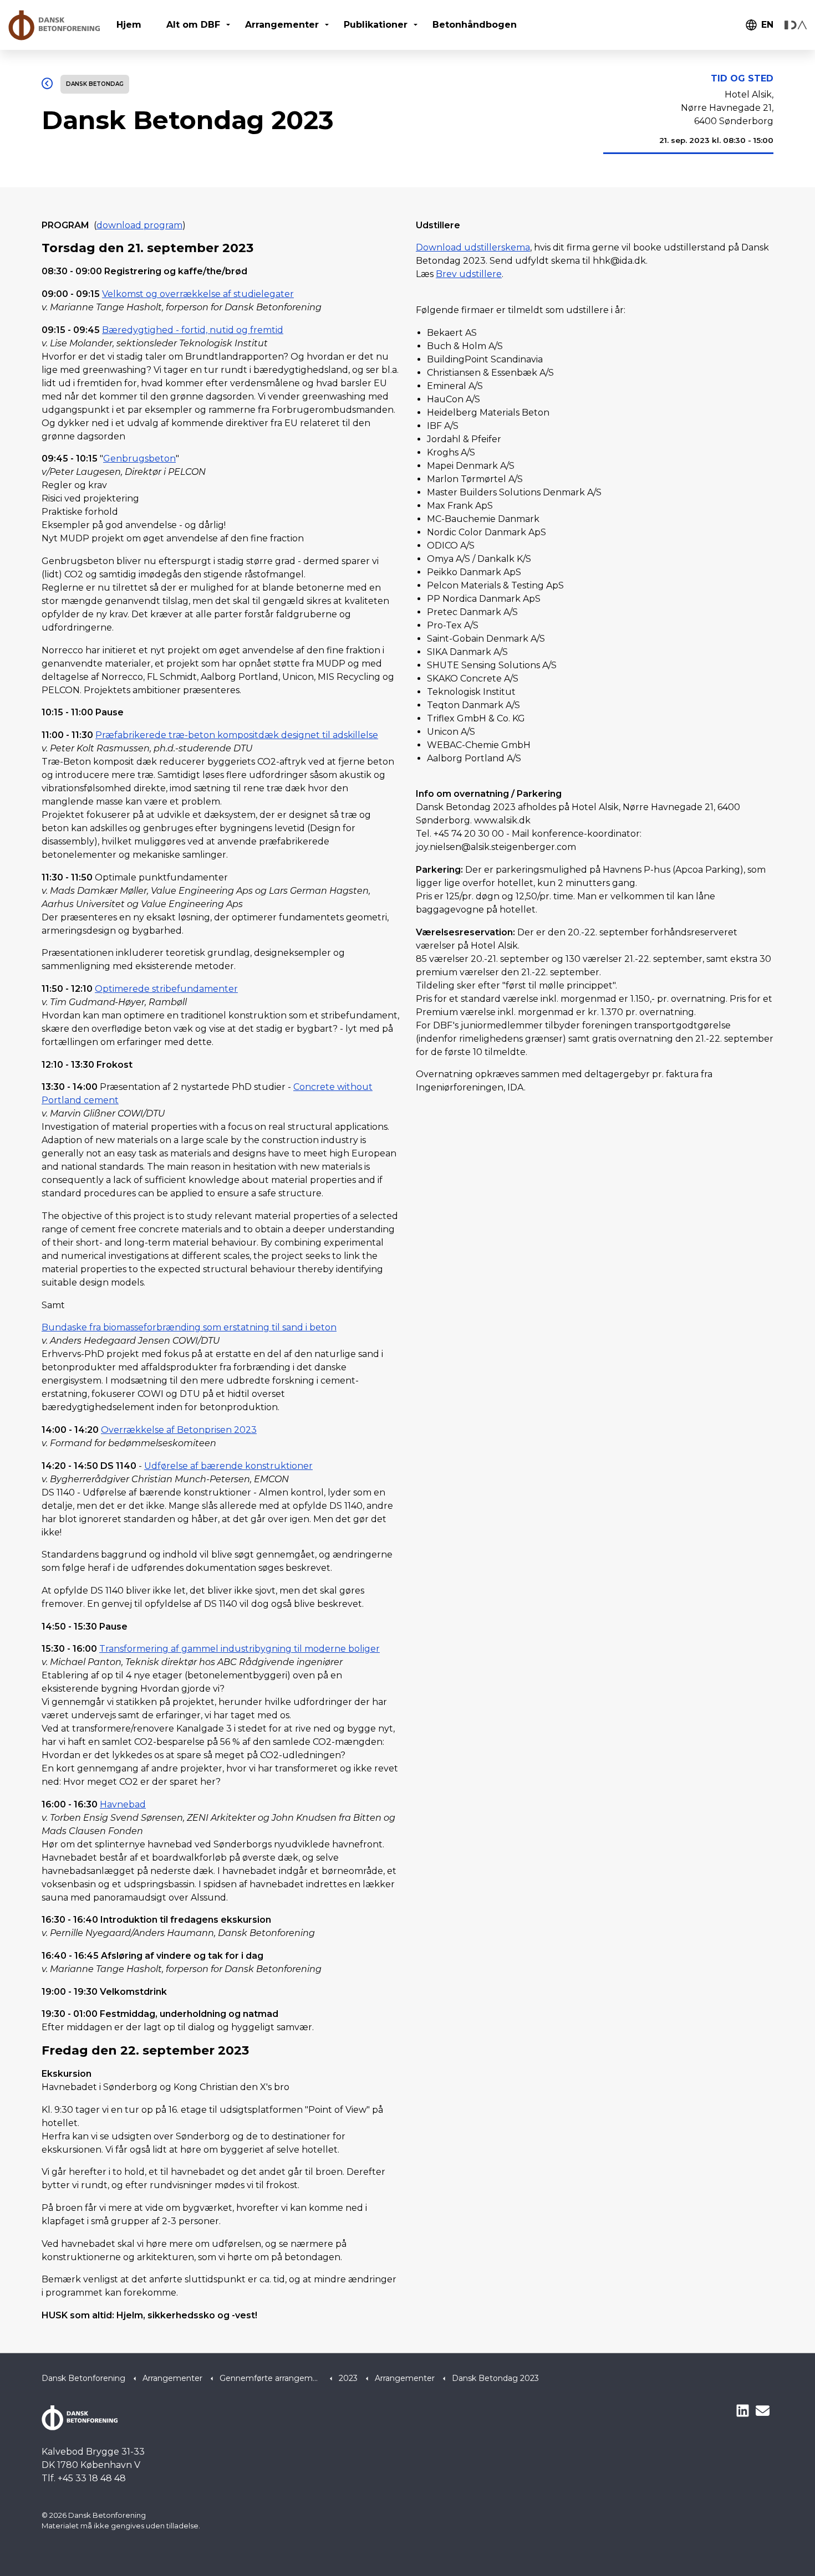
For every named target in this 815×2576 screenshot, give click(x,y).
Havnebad (123, 1804)
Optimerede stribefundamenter (166, 989)
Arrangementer (282, 25)
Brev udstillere (469, 274)
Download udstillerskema (473, 247)
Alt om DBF (193, 25)
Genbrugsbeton (139, 459)
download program (139, 225)
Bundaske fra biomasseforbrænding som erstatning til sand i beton (189, 1327)
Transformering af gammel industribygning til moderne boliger (240, 1649)
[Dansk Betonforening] (54, 25)
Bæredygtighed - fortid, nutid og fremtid (193, 330)
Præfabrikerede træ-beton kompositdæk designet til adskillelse (237, 735)
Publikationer (376, 25)
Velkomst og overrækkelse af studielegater (198, 294)
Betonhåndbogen (475, 25)
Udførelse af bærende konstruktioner (228, 1466)
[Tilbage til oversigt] (47, 84)
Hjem (129, 25)
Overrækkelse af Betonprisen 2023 (179, 1430)
